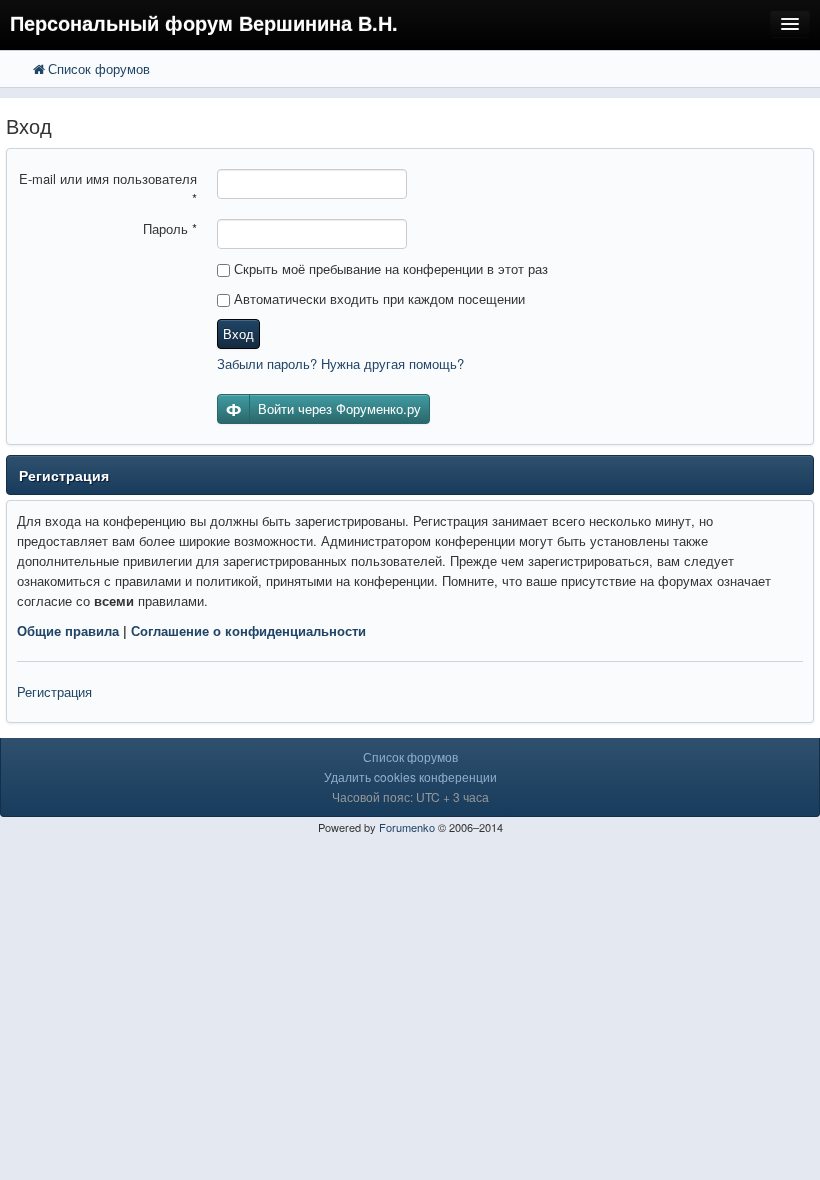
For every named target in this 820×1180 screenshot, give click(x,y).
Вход (238, 333)
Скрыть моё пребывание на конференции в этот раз (389, 268)
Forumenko (407, 827)
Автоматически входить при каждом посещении (377, 298)
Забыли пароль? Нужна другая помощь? (340, 363)
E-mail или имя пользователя (108, 188)
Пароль (170, 228)
